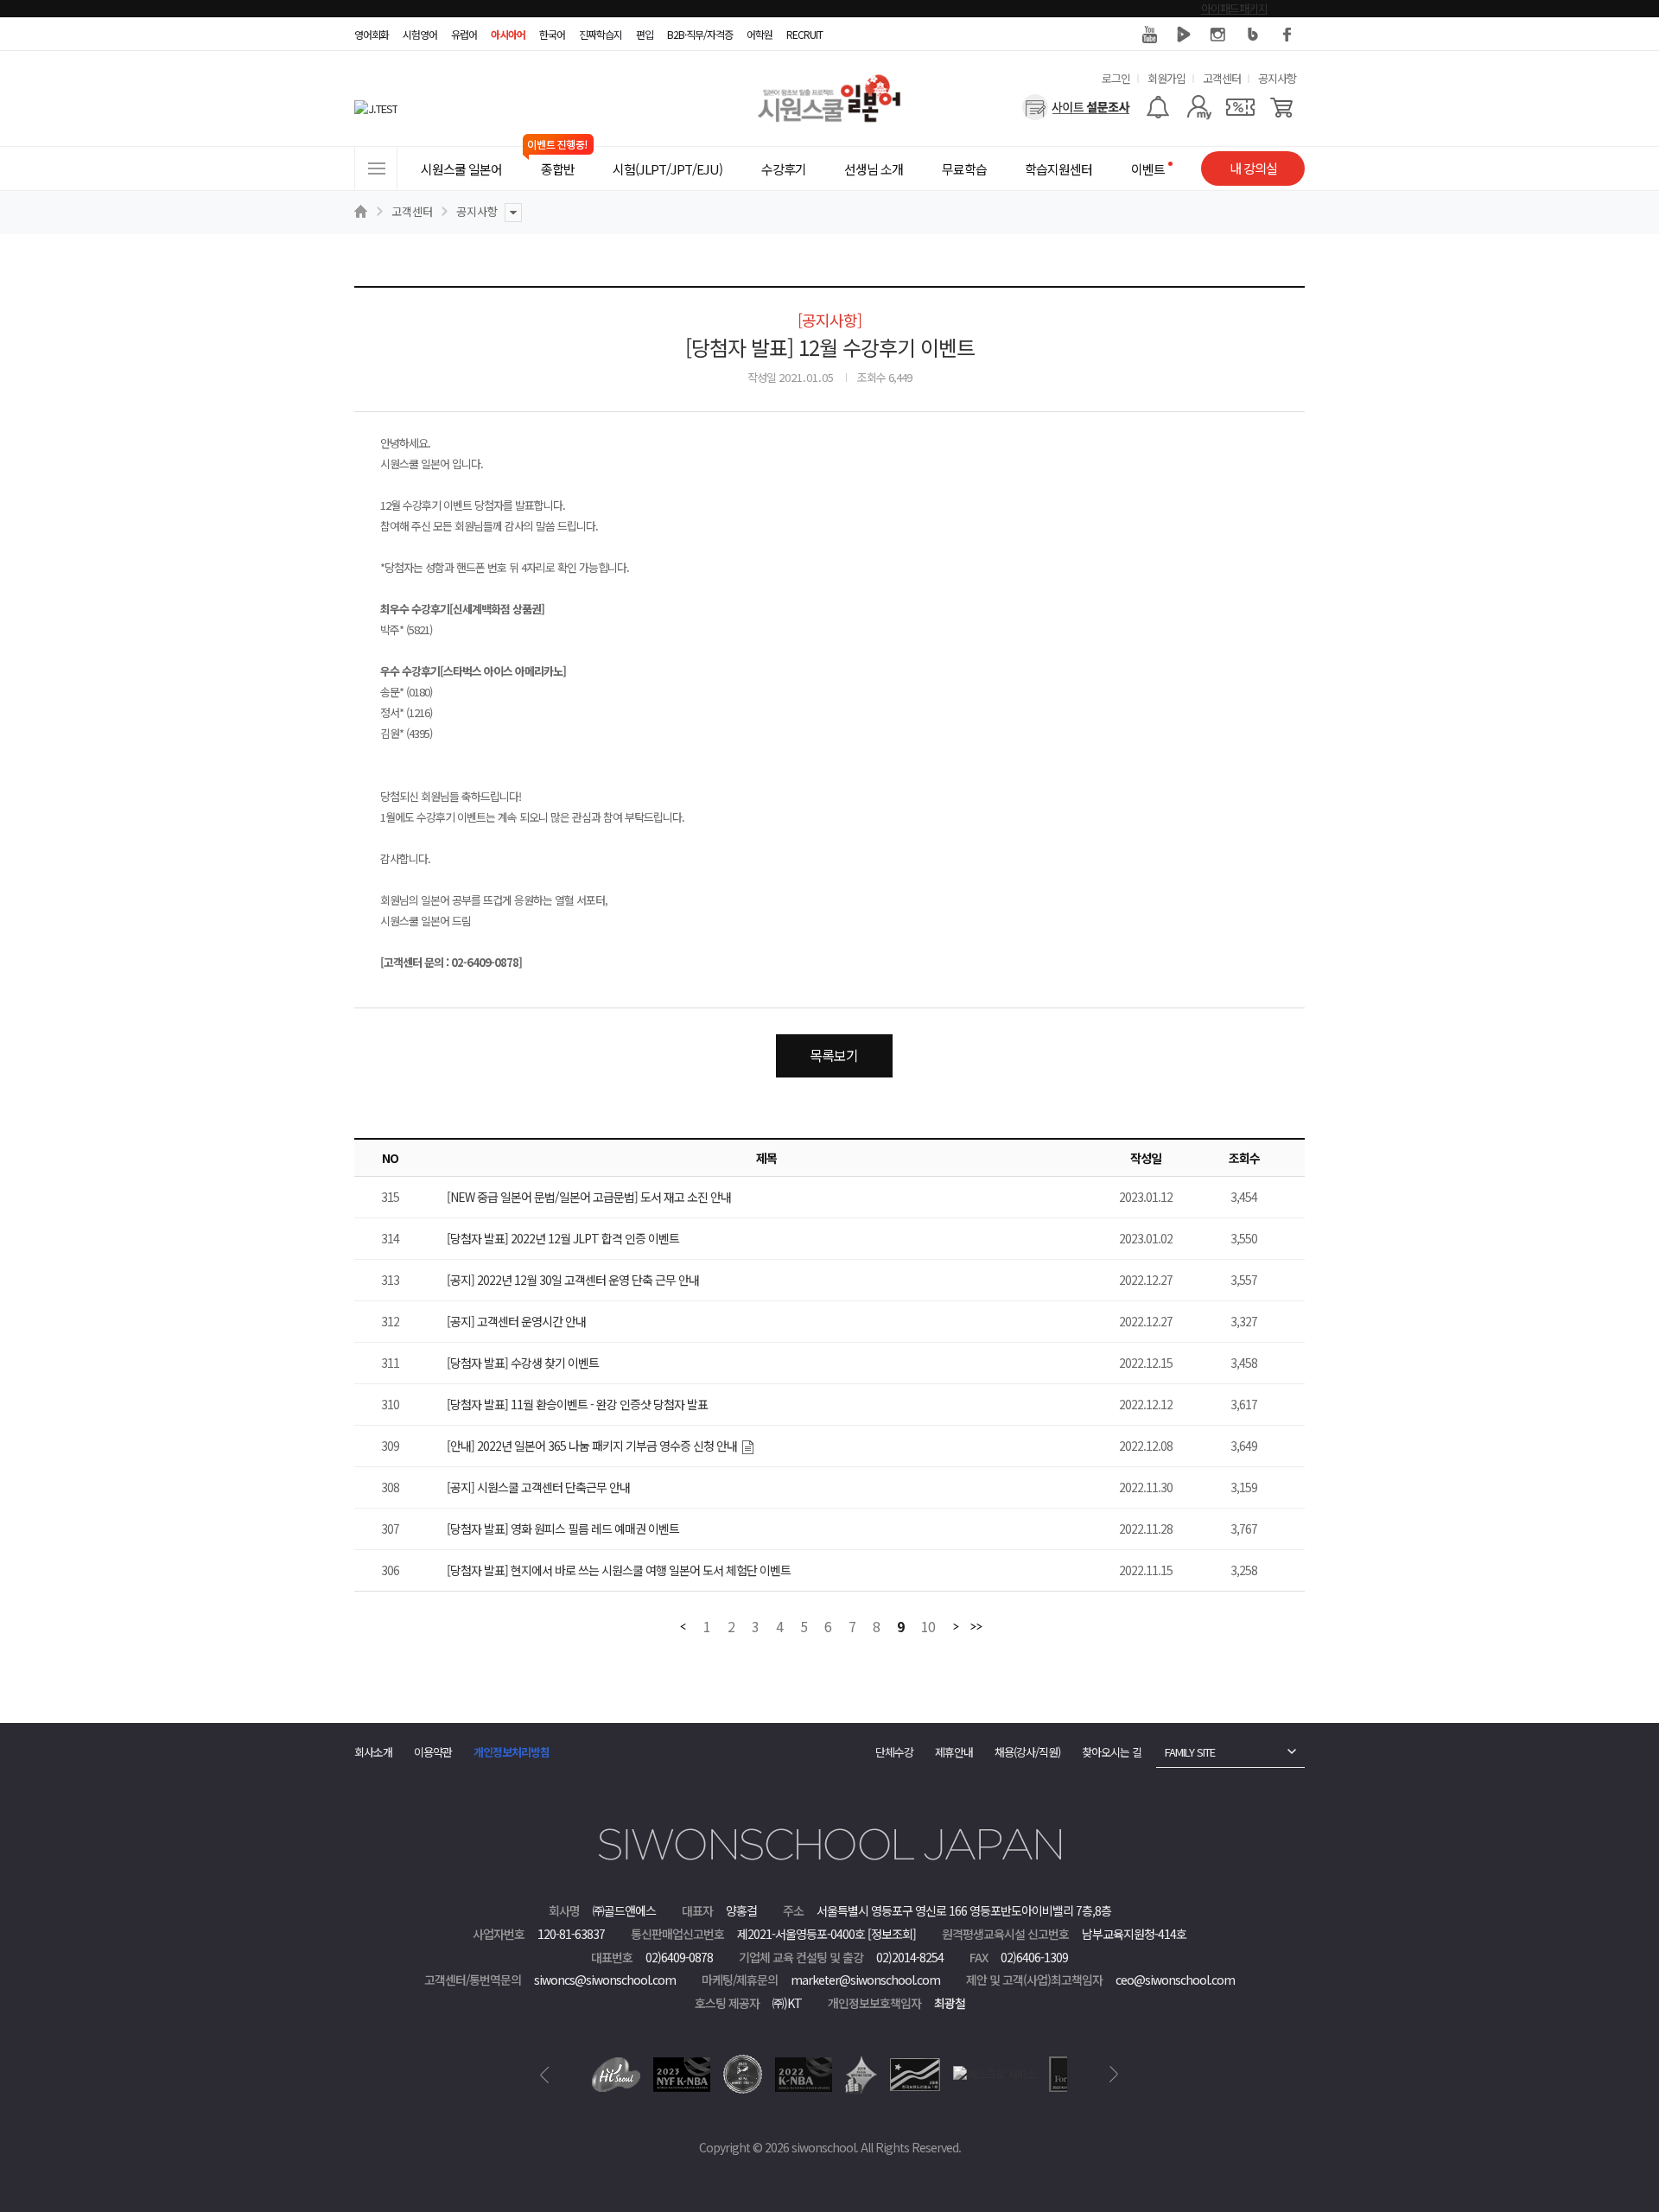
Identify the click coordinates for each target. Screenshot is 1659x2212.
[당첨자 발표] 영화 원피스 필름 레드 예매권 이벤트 (563, 1529)
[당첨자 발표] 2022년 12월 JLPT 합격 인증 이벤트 (563, 1238)
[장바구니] (1282, 107)
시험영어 (420, 34)
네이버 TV (1184, 35)
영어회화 (372, 34)
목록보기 (834, 1055)
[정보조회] (892, 1934)
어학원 (760, 34)
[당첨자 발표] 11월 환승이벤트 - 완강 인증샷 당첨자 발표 (577, 1404)
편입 (645, 34)
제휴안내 (954, 1752)
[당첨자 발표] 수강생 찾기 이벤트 (523, 1363)
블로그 (1253, 35)
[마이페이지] (1199, 107)
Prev (545, 2075)
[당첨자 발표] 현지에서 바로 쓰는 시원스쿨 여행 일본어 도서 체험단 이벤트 (619, 1570)
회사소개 (373, 1752)
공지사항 (1277, 78)
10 (928, 1627)
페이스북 (1287, 35)
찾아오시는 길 (1112, 1752)
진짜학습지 (601, 34)
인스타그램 (1218, 35)
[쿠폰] (1240, 107)
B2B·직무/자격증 (700, 34)
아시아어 (508, 34)
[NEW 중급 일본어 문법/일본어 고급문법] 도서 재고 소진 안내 (589, 1197)
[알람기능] (1157, 107)
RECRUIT (804, 34)
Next (1114, 2075)
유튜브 (1149, 35)
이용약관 (433, 1752)
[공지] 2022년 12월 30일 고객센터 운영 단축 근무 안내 (573, 1280)
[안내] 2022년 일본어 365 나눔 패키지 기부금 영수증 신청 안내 (592, 1446)
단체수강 (894, 1752)
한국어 (552, 34)
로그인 (1116, 78)
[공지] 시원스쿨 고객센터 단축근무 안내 (538, 1487)
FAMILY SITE (1190, 1752)
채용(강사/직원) (1027, 1752)
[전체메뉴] (376, 168)
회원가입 (1166, 78)
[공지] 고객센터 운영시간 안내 (516, 1321)
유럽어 (464, 34)
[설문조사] (1076, 107)
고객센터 (1222, 78)
